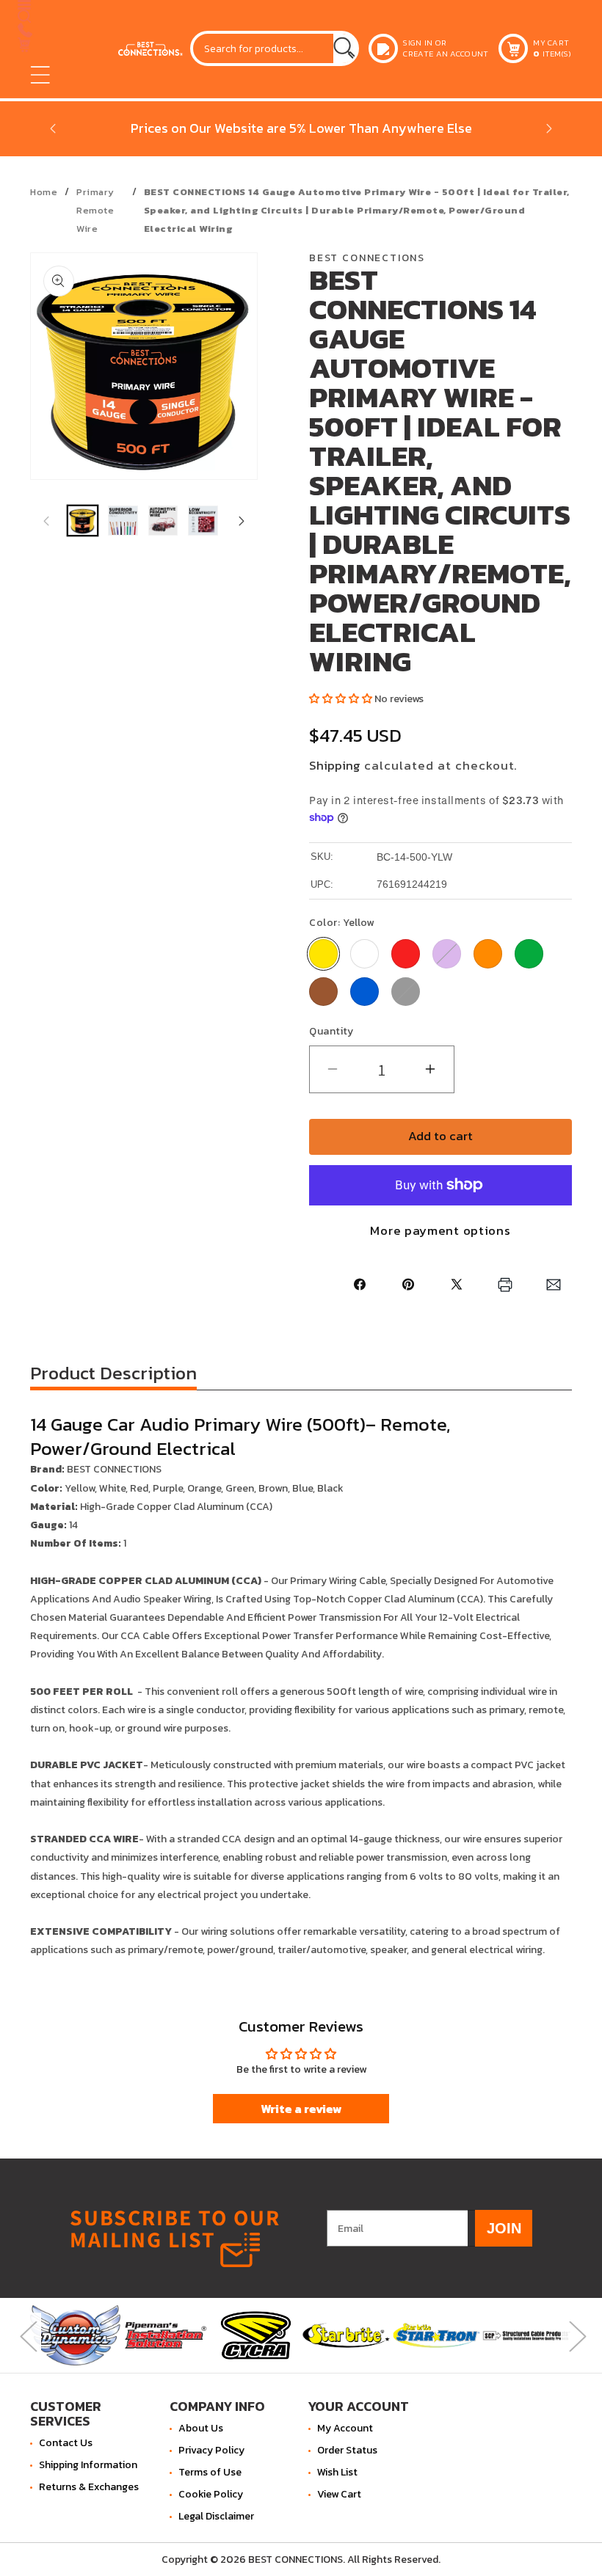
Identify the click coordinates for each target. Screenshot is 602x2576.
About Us (201, 2428)
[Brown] (323, 992)
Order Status (347, 2450)
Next (576, 2336)
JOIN (504, 2228)
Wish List (337, 2472)
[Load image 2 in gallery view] (123, 521)
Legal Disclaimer (216, 2516)
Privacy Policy (211, 2450)
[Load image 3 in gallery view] (163, 521)
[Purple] (447, 953)
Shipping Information (88, 2465)
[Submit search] (345, 48)
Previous (26, 2336)
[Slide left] (46, 521)
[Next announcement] (549, 128)
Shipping (335, 766)
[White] (365, 953)
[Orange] (488, 953)
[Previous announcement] (53, 128)
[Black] (406, 992)
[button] (40, 75)
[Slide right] (242, 521)
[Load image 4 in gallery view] (203, 521)
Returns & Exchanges (89, 2487)
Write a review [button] (301, 2109)
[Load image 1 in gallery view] (83, 521)
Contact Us (66, 2443)
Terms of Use (210, 2472)
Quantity (331, 1031)
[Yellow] (323, 953)
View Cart (339, 2494)
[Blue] (365, 992)
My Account (345, 2428)
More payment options (440, 1231)
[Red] (406, 953)
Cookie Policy (211, 2494)
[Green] (529, 953)
